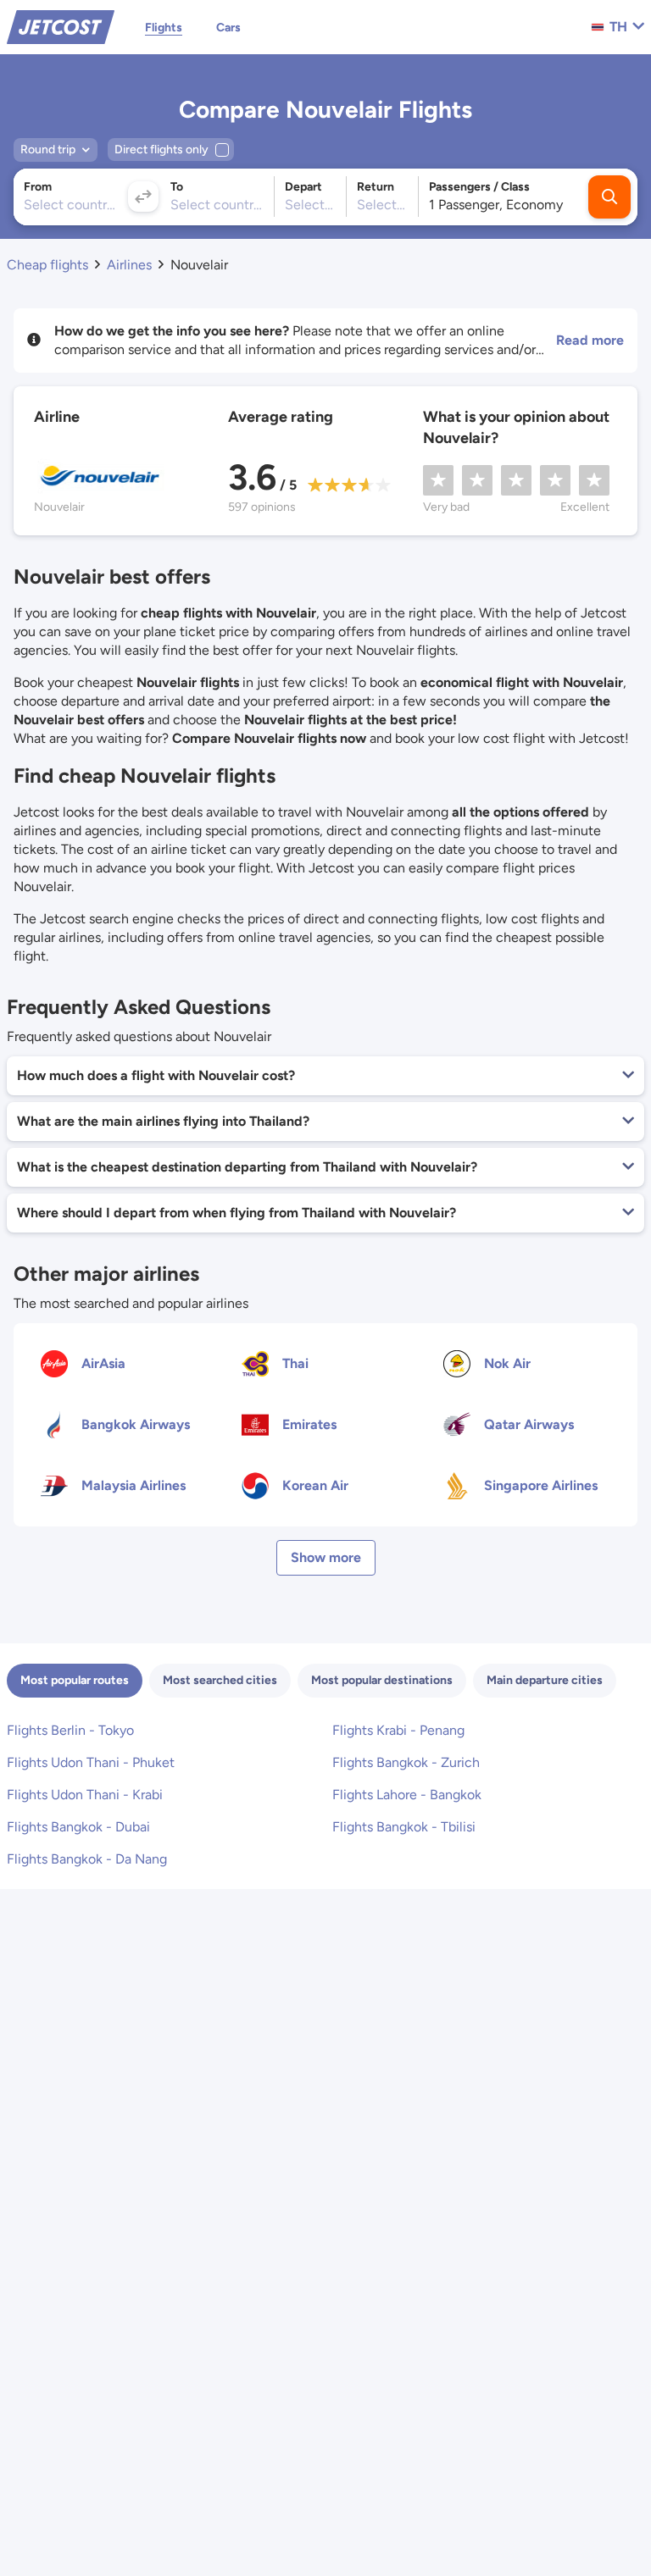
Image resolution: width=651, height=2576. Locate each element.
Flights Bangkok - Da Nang (87, 1859)
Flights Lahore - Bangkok (407, 1795)
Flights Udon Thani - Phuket (91, 1762)
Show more (326, 1557)
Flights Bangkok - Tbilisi (404, 1827)
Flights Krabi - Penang (398, 1730)
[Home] (61, 26)
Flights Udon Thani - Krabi (85, 1795)
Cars (228, 28)
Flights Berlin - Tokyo (70, 1730)
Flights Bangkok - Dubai (78, 1827)
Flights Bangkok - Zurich (406, 1762)
